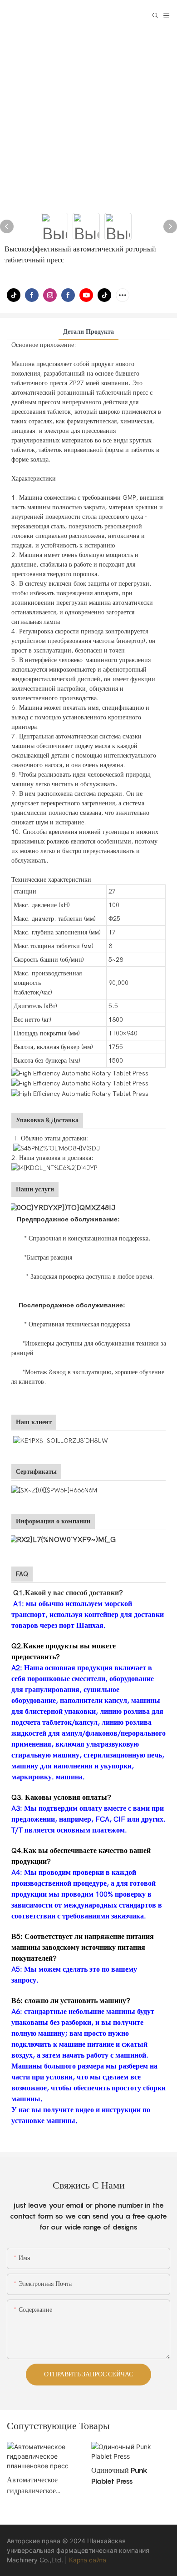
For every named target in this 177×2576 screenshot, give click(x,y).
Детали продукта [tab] (88, 332)
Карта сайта (88, 2560)
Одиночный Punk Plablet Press (119, 2476)
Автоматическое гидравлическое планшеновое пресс (37, 2486)
